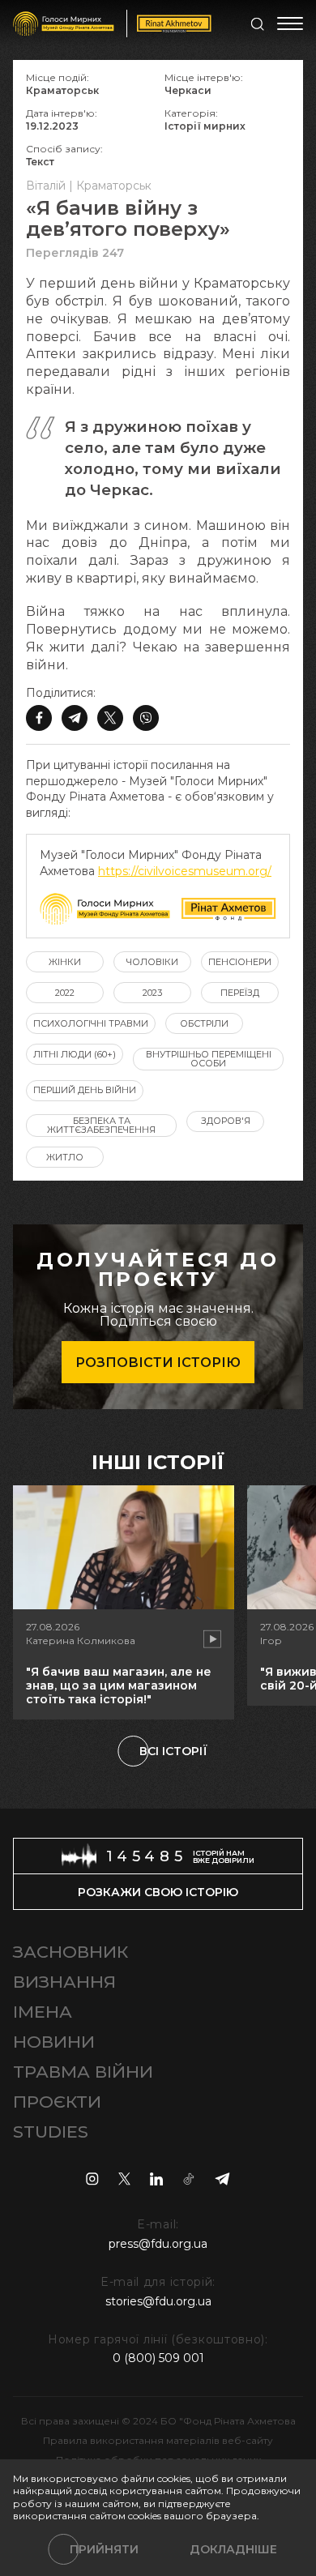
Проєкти (57, 2102)
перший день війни (85, 1090)
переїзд (240, 993)
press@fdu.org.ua (158, 2244)
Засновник (70, 1952)
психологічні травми (91, 1023)
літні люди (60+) (75, 1054)
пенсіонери (240, 962)
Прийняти (104, 2549)
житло (65, 1157)
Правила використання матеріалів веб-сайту (158, 2440)
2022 (65, 993)
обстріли (204, 1023)
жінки (65, 962)
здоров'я (226, 1121)
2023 (152, 993)
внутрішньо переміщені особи (209, 1059)
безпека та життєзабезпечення (101, 1125)
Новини (54, 2042)
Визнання (64, 1982)
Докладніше (233, 2549)
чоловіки (152, 962)
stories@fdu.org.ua (158, 2301)
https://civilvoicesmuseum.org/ (185, 871)
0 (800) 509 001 (158, 2358)
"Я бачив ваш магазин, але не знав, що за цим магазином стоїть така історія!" (119, 1685)
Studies (51, 2132)
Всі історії (173, 1751)
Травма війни (83, 2072)
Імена (43, 2012)
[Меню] (290, 23)
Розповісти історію (158, 1363)
